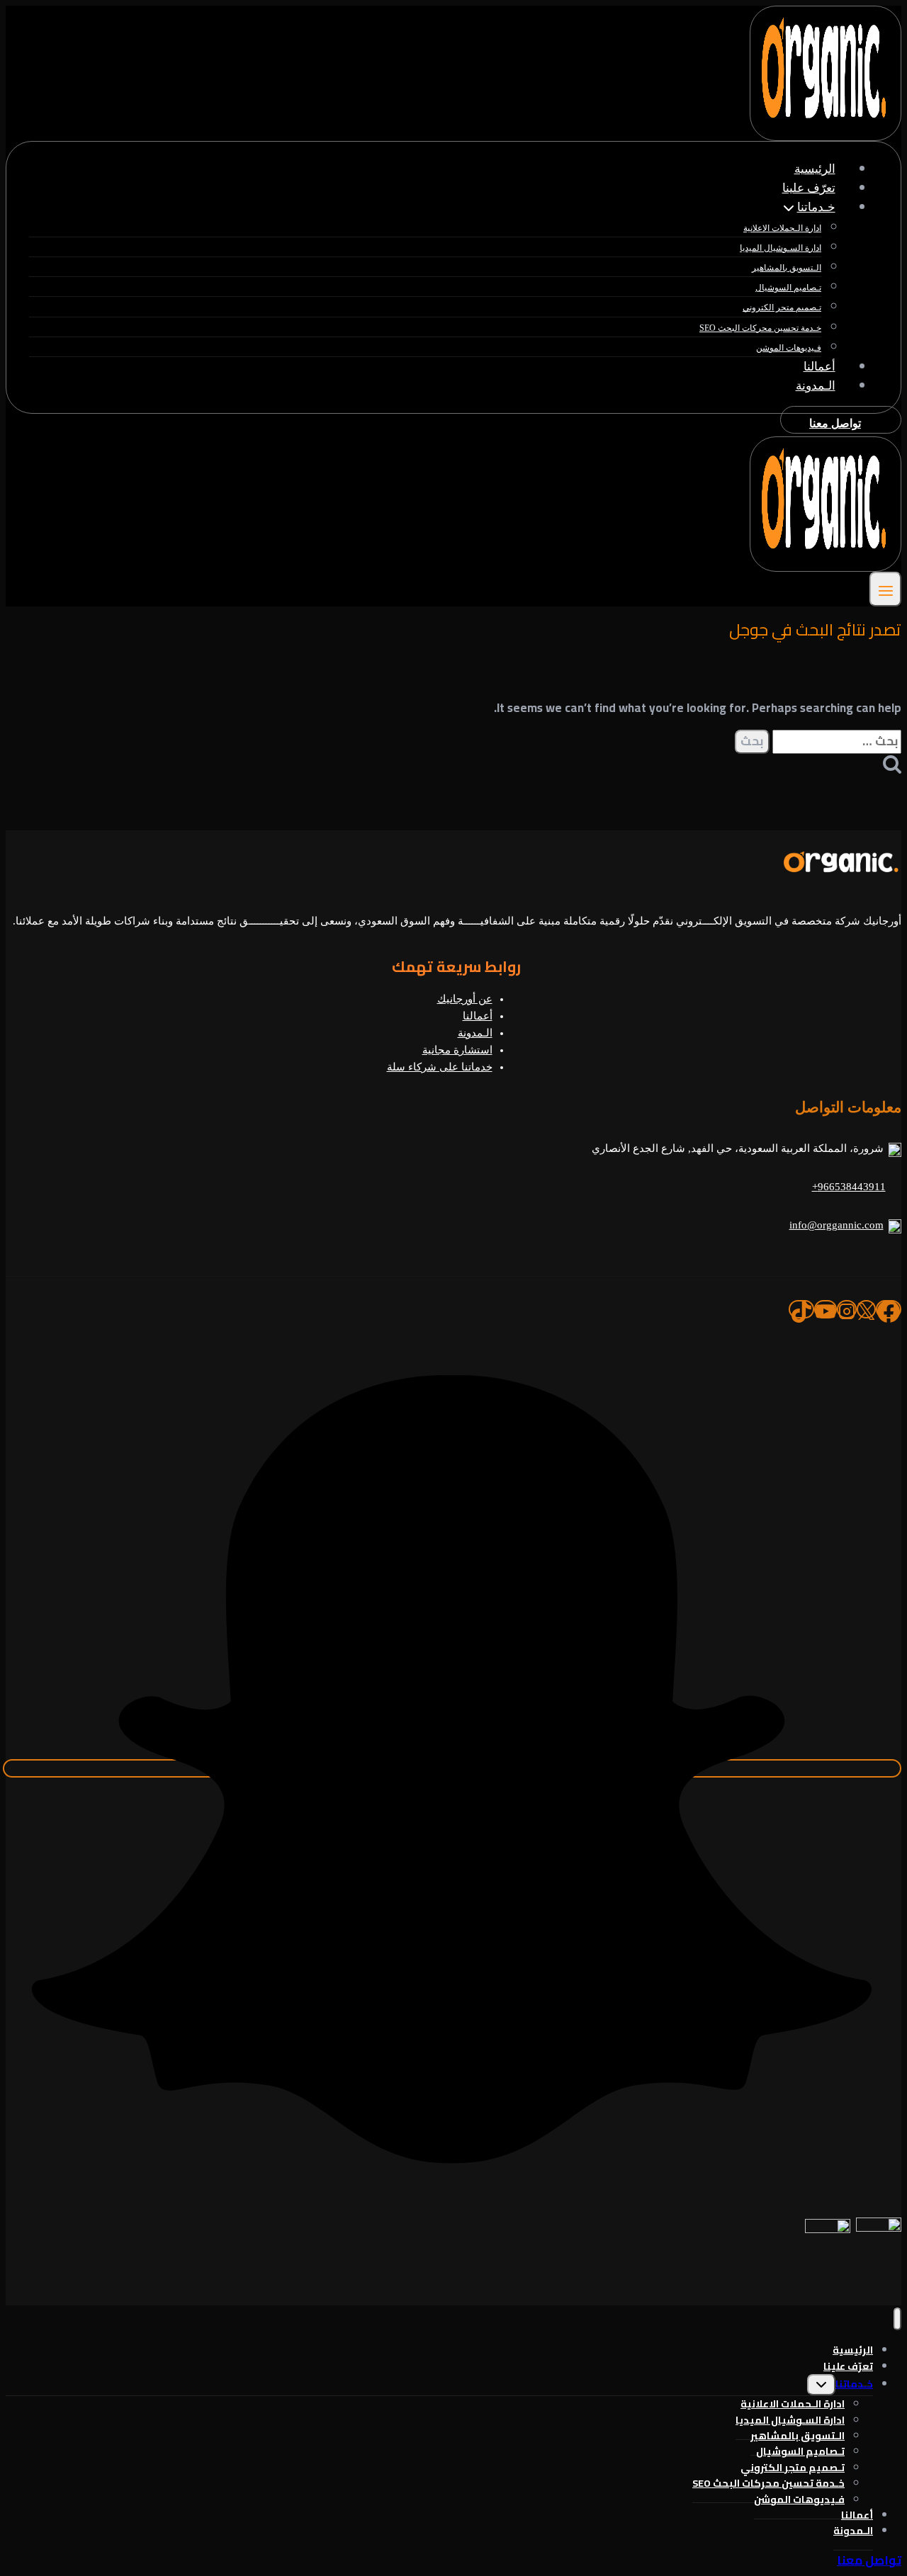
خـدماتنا (854, 2384)
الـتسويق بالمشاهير (787, 268)
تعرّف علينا (809, 188)
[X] (866, 1309)
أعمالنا (819, 367)
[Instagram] (847, 1309)
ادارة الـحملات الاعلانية (782, 228)
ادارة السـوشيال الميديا (781, 248)
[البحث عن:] (835, 741)
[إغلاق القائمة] (897, 2319)
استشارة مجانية (457, 1050)
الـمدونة (816, 386)
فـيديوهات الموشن (789, 348)
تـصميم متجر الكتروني (782, 307)
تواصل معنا (835, 423)
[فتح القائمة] (885, 589)
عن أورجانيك (465, 999)
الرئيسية (815, 169)
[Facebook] (889, 1309)
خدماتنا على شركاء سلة (440, 1067)
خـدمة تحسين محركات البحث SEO (760, 328)
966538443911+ (849, 1187)
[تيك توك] (801, 1309)
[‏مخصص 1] (452, 1768)
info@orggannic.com (836, 1225)
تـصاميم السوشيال (788, 288)
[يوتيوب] (826, 1309)
